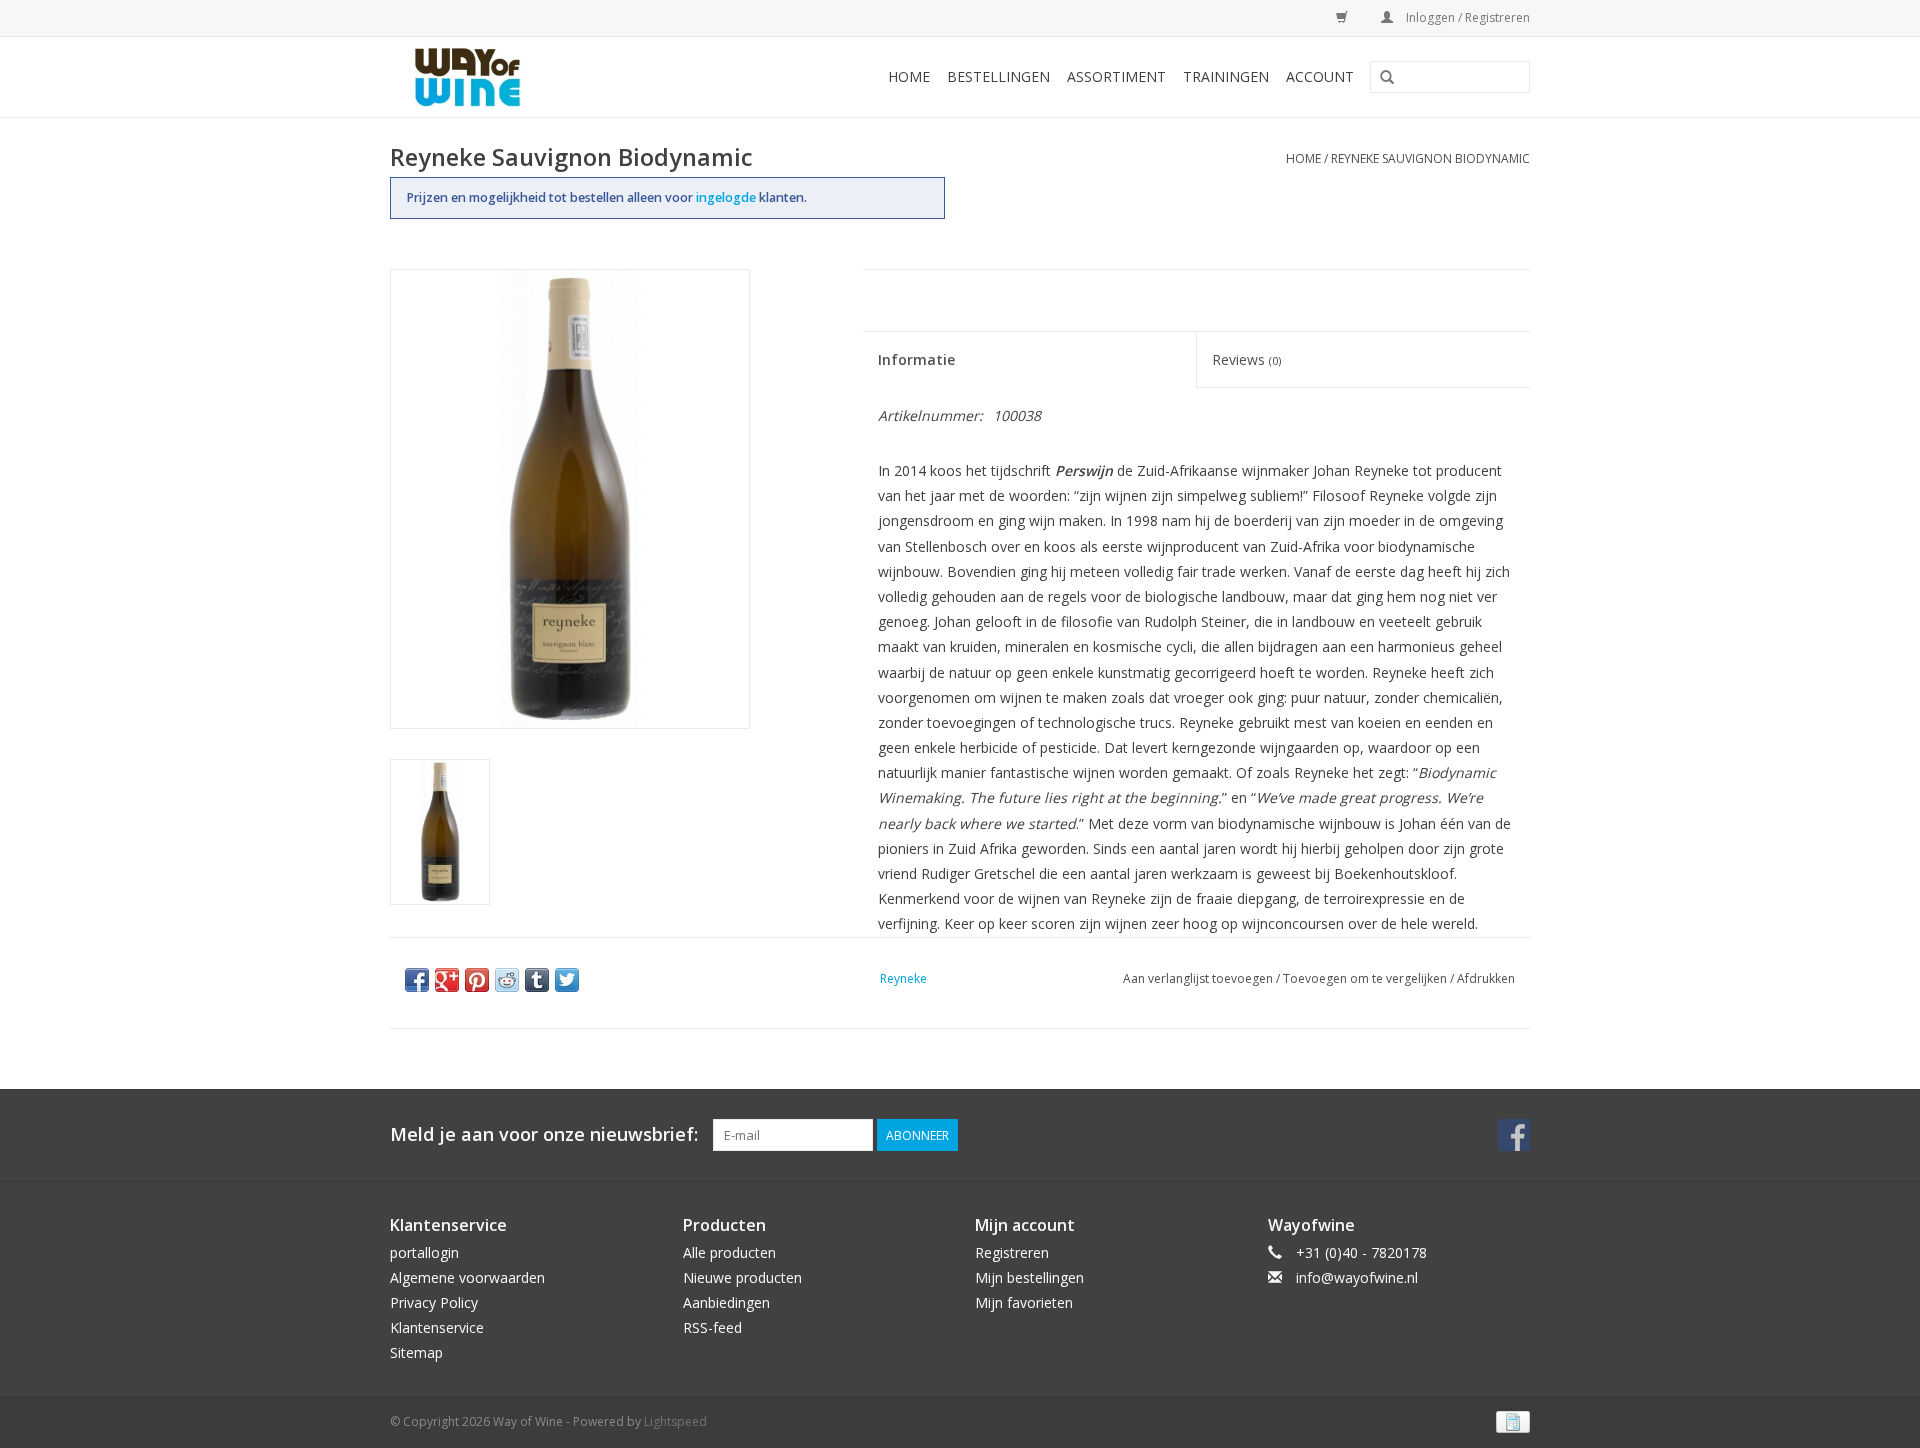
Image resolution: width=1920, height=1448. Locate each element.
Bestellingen (998, 76)
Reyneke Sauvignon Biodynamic (1430, 158)
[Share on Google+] (447, 980)
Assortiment (1116, 76)
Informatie (916, 359)
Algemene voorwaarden (467, 1277)
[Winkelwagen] (1338, 17)
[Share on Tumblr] (537, 980)
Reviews (1246, 359)
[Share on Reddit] (507, 980)
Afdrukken (1486, 978)
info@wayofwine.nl (1357, 1277)
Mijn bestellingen (1029, 1277)
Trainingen (1226, 76)
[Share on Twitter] (567, 980)
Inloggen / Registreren (1466, 17)
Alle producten (729, 1252)
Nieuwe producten (742, 1277)
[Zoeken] (1387, 78)
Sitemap (416, 1352)
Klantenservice (437, 1327)
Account (1320, 76)
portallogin (424, 1252)
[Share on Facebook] (417, 980)
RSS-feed (712, 1327)
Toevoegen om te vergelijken (1366, 978)
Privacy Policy (434, 1302)
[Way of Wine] (499, 77)
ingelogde (727, 197)
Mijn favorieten (1024, 1302)
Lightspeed (675, 1421)
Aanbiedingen (726, 1302)
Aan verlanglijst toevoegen (1198, 978)
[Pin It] (477, 980)
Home (909, 76)
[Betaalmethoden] (1509, 1420)
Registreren (1012, 1252)
